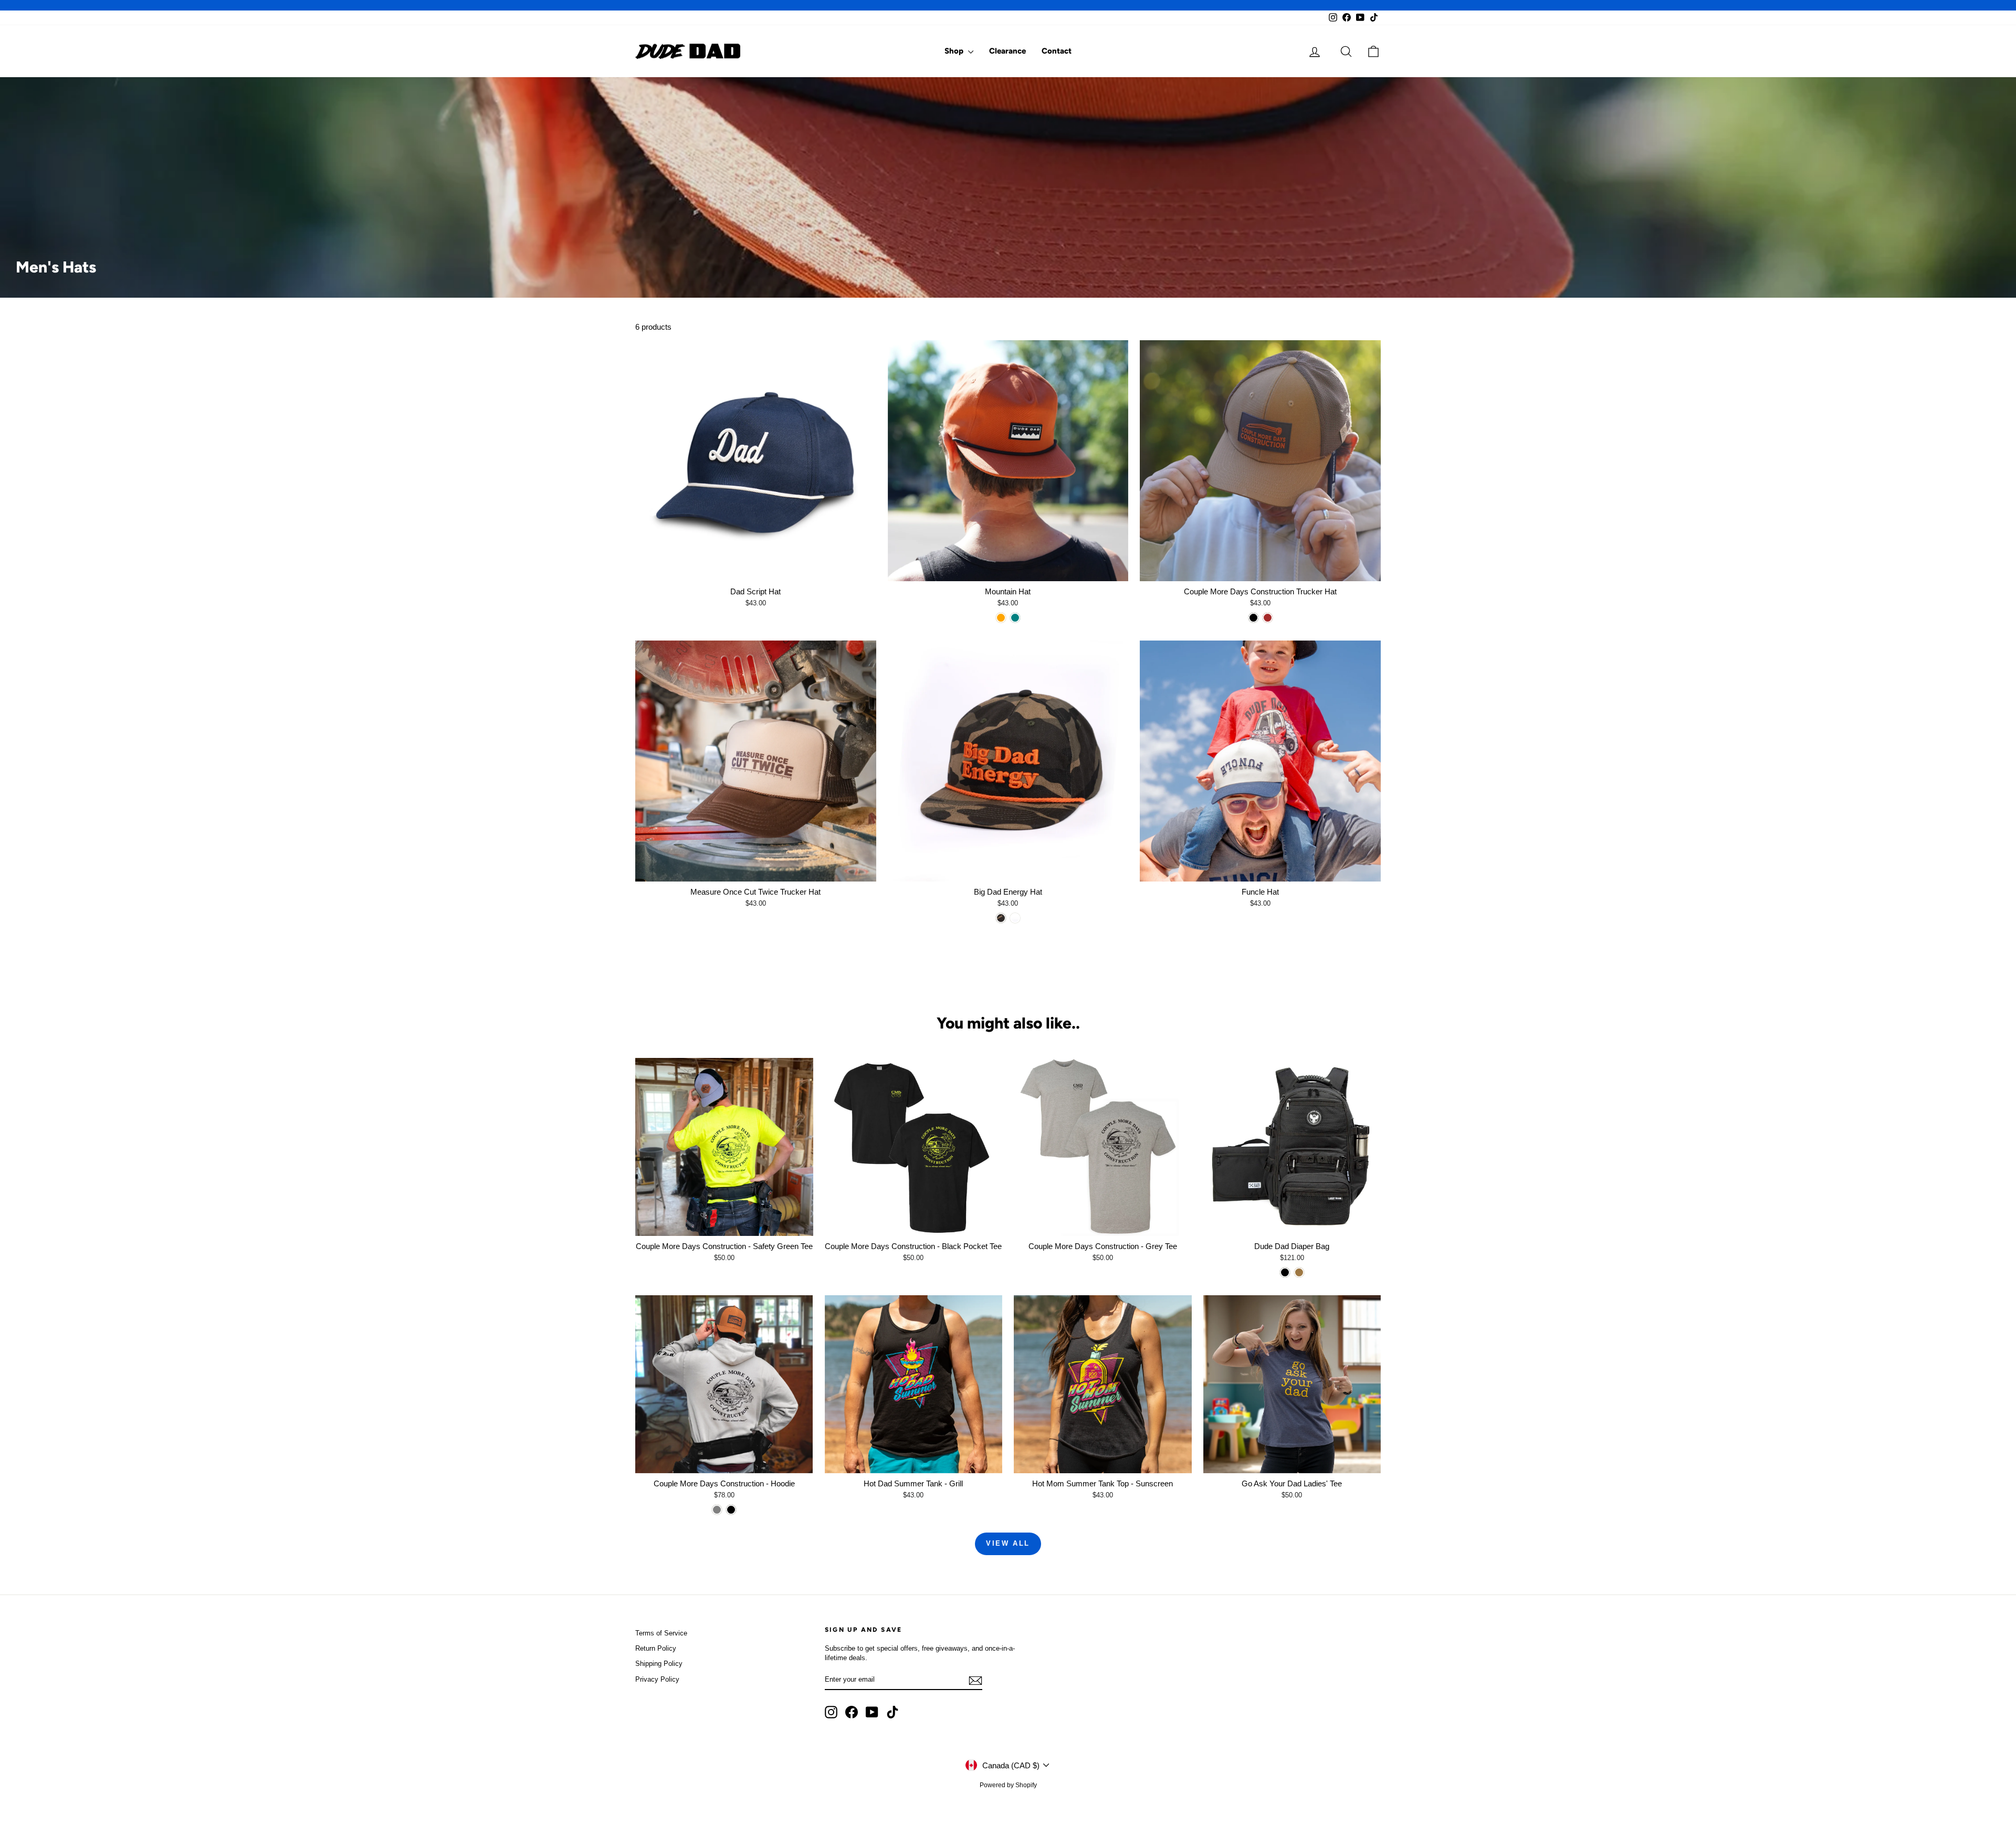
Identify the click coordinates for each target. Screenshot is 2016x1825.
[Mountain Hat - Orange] (1001, 618)
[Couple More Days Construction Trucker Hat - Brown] (1268, 618)
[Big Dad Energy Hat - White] (1015, 918)
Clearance (1007, 51)
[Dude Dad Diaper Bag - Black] (1285, 1272)
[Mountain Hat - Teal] (1015, 618)
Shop (955, 51)
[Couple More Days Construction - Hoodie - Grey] (717, 1510)
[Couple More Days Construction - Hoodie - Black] (731, 1510)
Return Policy (656, 1648)
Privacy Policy (657, 1679)
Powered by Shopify (1008, 1785)
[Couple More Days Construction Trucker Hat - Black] (1253, 618)
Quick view (755, 570)
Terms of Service (661, 1633)
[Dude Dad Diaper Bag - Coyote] (1299, 1272)
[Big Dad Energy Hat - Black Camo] (1001, 918)
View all (1008, 1543)
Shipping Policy (659, 1664)
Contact (1057, 51)
